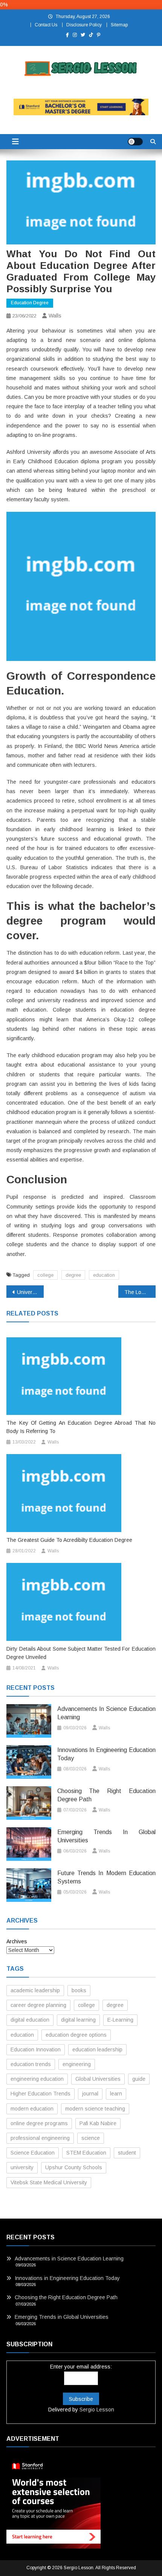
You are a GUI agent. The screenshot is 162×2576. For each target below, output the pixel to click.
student (127, 2153)
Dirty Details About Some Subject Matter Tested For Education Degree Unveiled (81, 1653)
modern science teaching (95, 2109)
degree (73, 1275)
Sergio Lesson (97, 2410)
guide (139, 2079)
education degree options (76, 2035)
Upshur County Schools (74, 2167)
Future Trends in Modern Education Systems (106, 1877)
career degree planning (38, 2005)
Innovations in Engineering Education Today (106, 1754)
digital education (30, 2020)
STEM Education (86, 2153)
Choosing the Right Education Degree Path (106, 1795)
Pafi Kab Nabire (98, 2123)
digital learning (78, 2020)
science (91, 2138)
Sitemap (119, 25)
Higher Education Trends (40, 2094)
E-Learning (120, 2020)
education (104, 1275)
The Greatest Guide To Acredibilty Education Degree (69, 1540)
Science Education (33, 2153)
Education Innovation (36, 2050)
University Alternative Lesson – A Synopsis (30, 1292)
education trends (31, 2064)
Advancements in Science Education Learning (106, 1713)
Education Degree (30, 303)
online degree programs (39, 2123)
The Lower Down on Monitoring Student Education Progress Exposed (140, 1292)
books (79, 1990)
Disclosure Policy (84, 25)
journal (90, 2094)
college (45, 1275)
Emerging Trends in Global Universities (106, 1836)
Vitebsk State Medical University (49, 2182)
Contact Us (46, 25)
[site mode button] (135, 142)
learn (116, 2094)
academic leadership (35, 1990)
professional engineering (40, 2138)
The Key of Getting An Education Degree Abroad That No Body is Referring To (81, 1427)
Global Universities (98, 2079)
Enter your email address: (81, 2367)
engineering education (37, 2079)
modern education (32, 2109)
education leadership (97, 2050)
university (22, 2167)
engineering (77, 2064)
